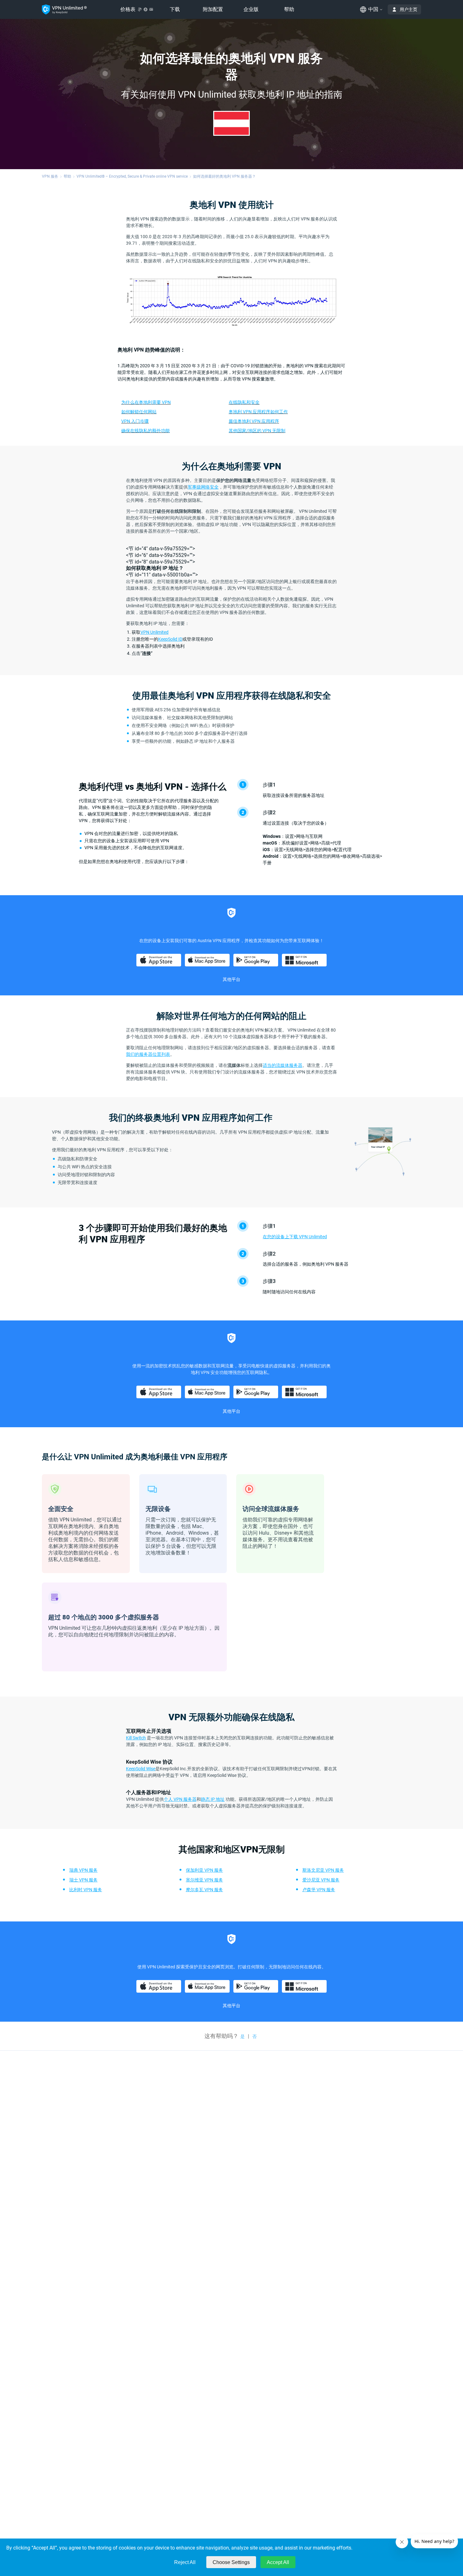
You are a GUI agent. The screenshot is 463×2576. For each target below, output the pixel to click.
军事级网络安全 (203, 487)
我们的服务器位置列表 (148, 1054)
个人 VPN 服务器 (180, 1799)
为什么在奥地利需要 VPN (146, 402)
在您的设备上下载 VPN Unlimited (295, 1237)
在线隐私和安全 (244, 402)
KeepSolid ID (170, 639)
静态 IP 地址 (213, 1799)
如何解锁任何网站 (139, 412)
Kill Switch (136, 1738)
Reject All (185, 2562)
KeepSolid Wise (141, 1769)
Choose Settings (231, 2562)
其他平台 (231, 979)
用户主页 (409, 9)
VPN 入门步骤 (135, 421)
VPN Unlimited (154, 632)
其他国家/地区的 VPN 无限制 (257, 431)
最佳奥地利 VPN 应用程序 (254, 421)
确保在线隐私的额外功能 (146, 431)
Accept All (278, 2562)
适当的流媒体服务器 (283, 1065)
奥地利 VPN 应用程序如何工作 (258, 412)
